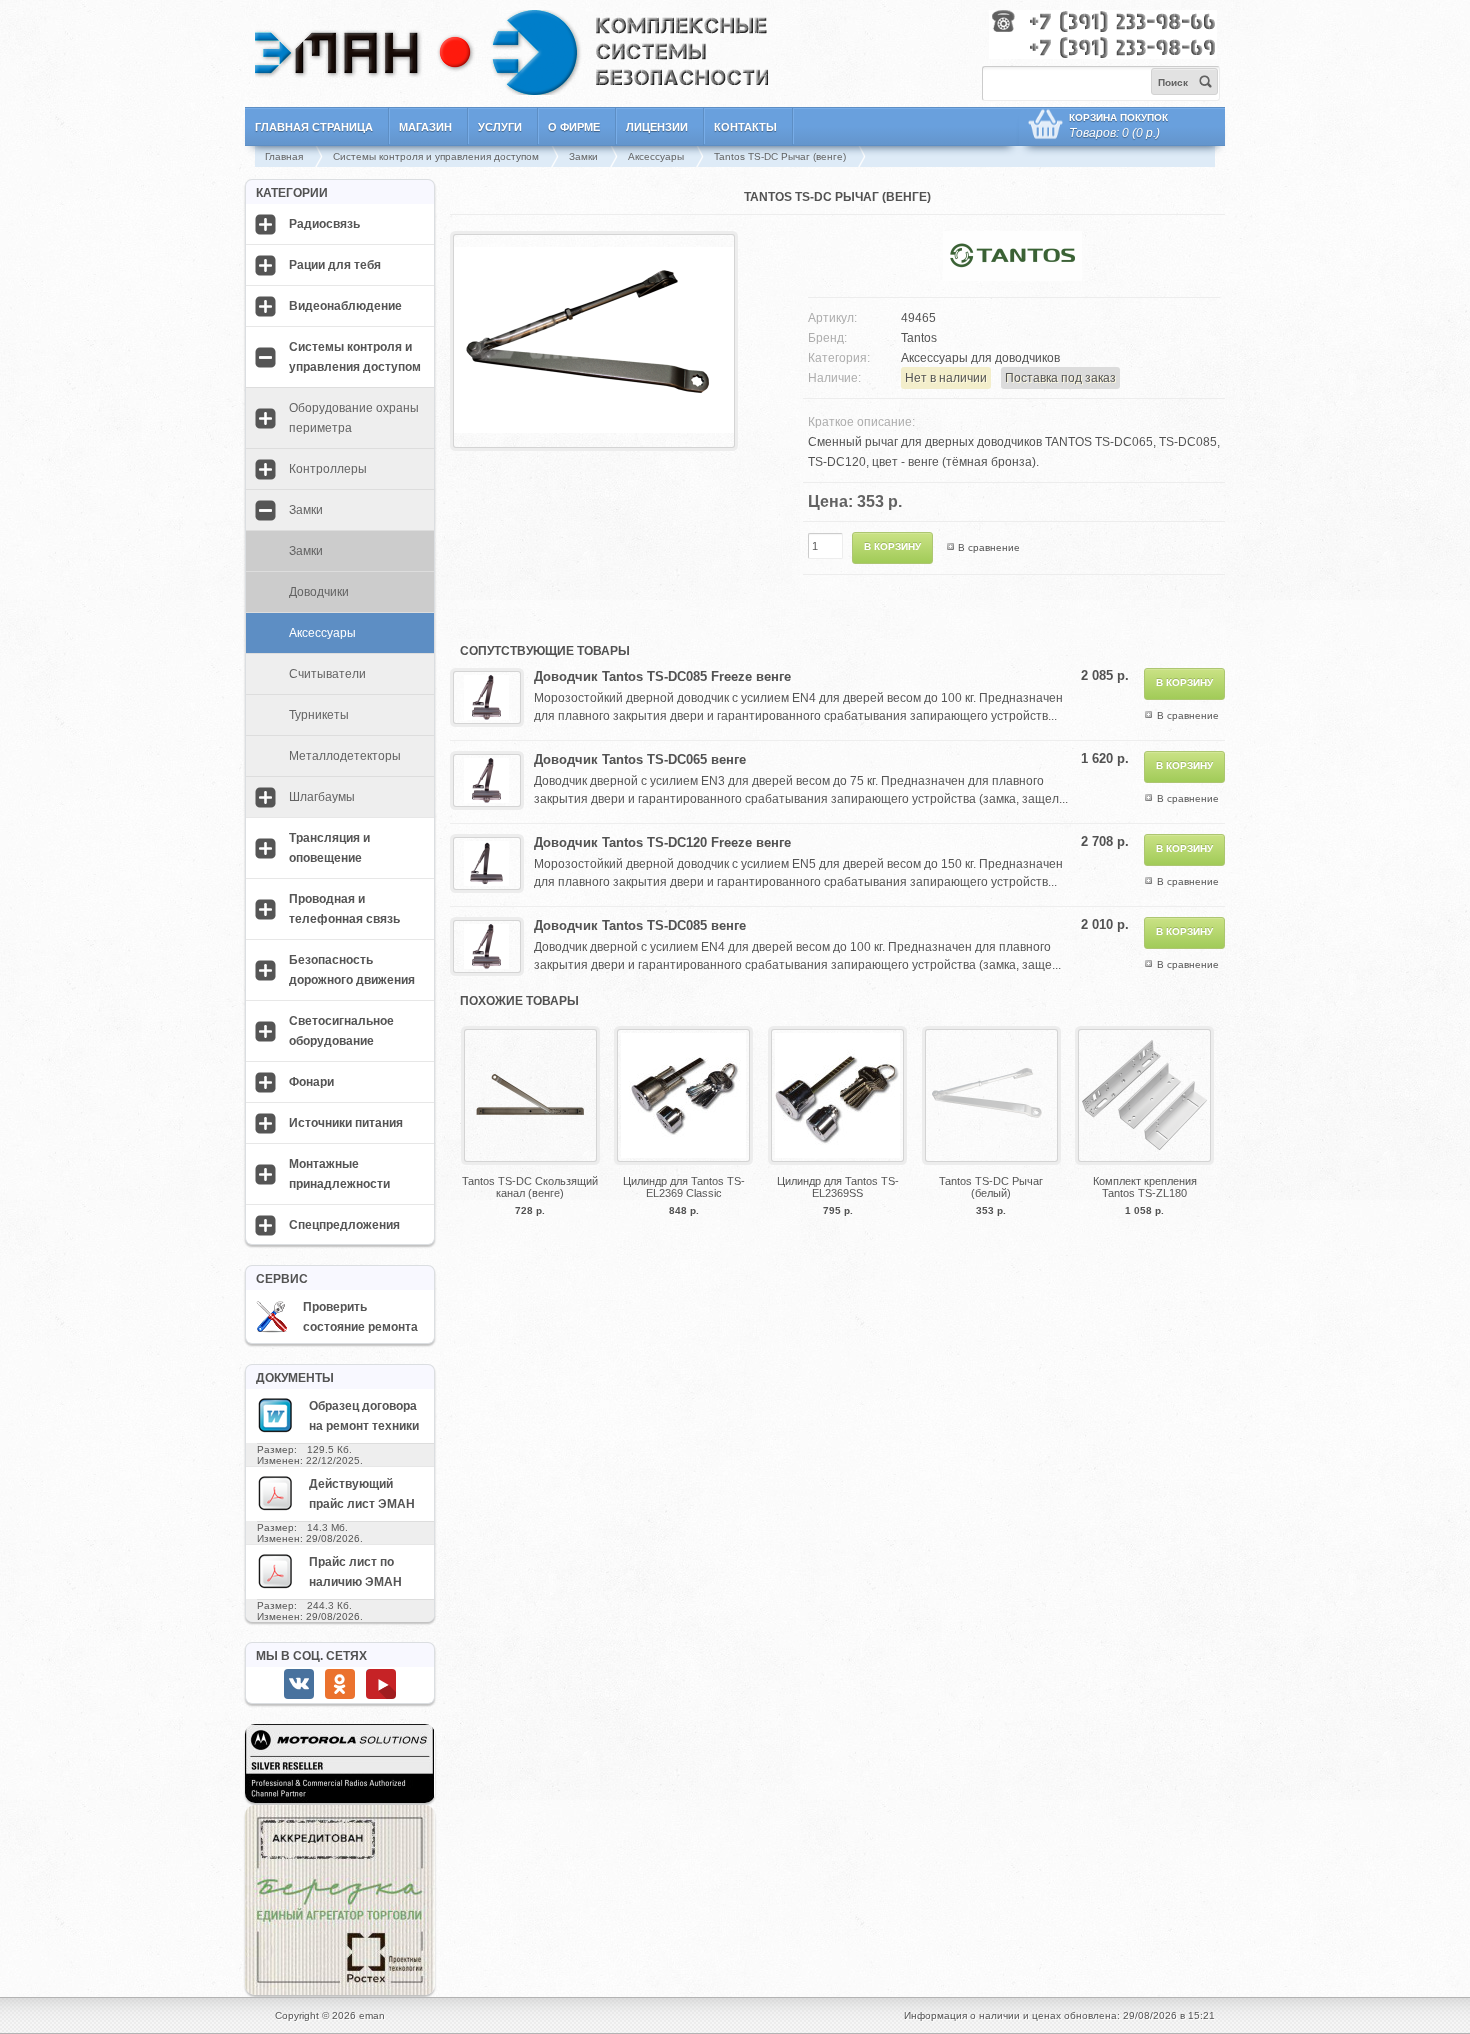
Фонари (311, 1082)
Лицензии (657, 127)
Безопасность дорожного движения (352, 970)
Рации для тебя (335, 265)
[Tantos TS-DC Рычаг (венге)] (594, 441)
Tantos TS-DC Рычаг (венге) (780, 156)
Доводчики (319, 592)
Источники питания (346, 1123)
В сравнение (989, 547)
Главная (284, 156)
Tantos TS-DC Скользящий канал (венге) (530, 1187)
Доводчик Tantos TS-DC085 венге (640, 925)
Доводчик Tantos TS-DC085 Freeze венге (662, 676)
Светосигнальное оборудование (341, 1031)
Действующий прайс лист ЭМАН (362, 1494)
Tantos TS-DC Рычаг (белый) (991, 1187)
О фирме (574, 127)
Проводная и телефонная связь (344, 909)
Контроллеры (328, 469)
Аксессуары (656, 156)
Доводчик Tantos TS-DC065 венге (640, 759)
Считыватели (327, 674)
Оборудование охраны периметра (354, 418)
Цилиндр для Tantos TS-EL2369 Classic (684, 1187)
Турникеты (319, 715)
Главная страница (314, 127)
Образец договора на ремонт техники (364, 1416)
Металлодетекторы (345, 756)
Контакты (745, 127)
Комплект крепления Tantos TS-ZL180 (1145, 1187)
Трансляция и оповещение (329, 848)
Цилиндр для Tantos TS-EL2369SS (838, 1187)
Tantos (919, 338)
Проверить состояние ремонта (360, 1317)
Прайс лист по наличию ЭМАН (355, 1572)
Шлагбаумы (322, 797)
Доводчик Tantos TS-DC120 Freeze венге (662, 842)
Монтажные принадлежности (339, 1174)
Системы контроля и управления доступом (436, 156)
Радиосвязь (324, 224)
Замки (583, 156)
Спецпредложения (344, 1225)
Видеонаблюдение (345, 306)
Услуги (500, 127)
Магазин (425, 127)
